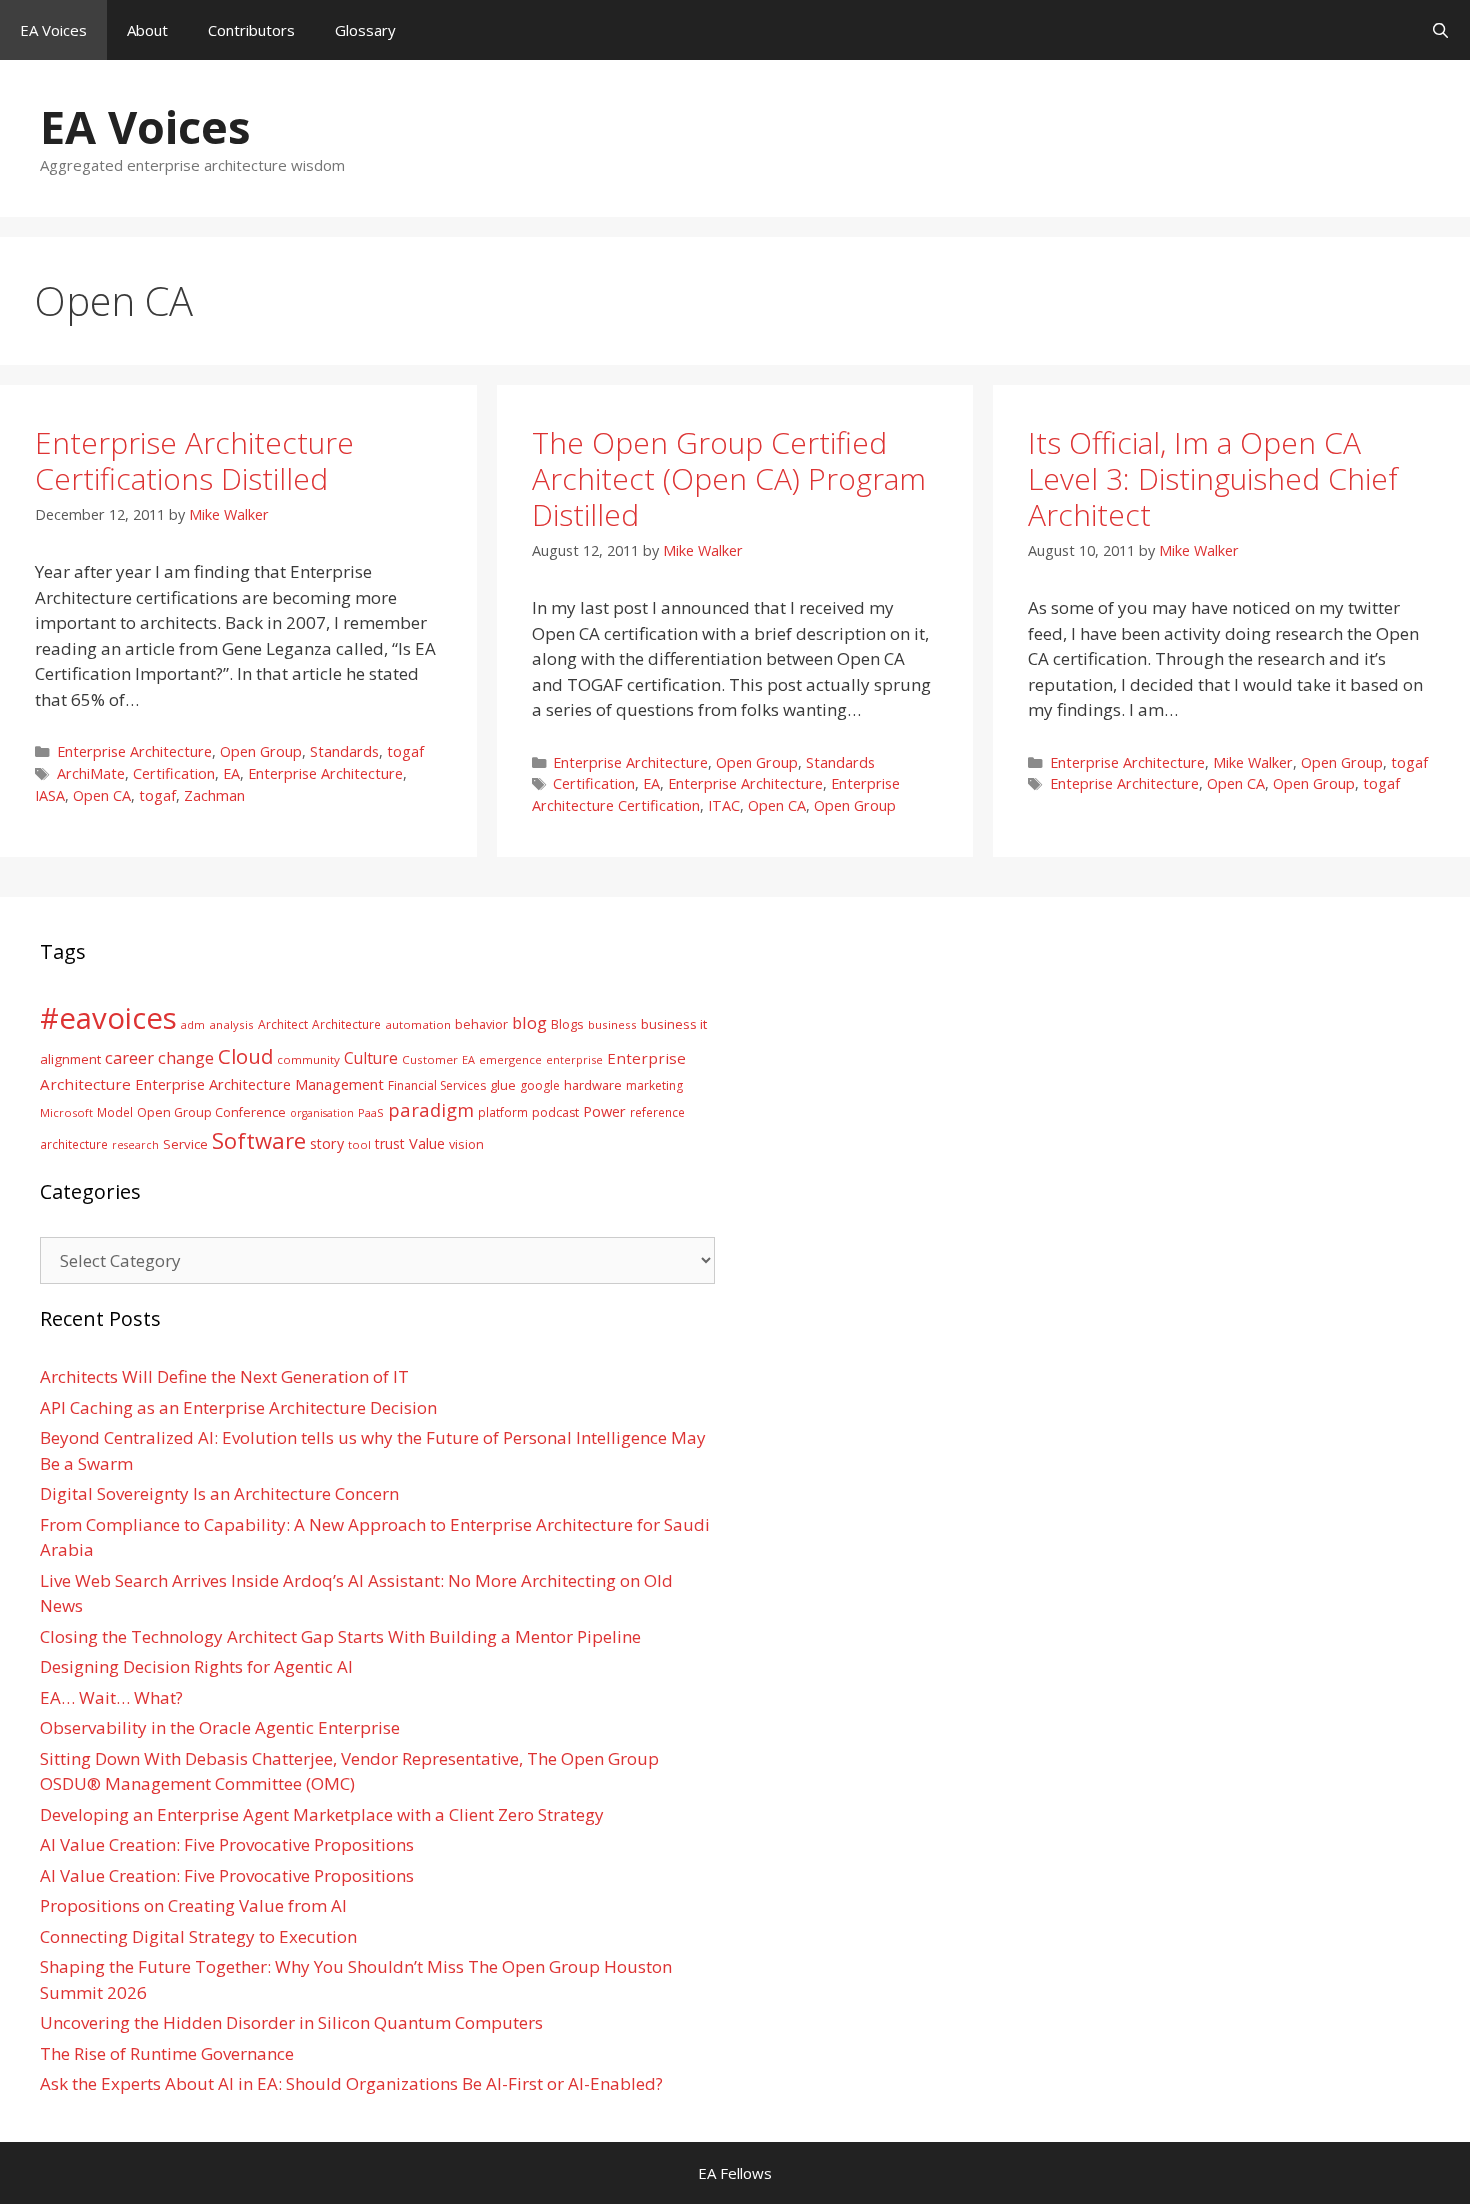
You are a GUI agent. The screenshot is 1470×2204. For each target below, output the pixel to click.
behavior (481, 1024)
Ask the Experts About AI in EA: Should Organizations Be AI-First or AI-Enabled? (351, 2083)
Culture (371, 1058)
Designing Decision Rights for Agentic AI (196, 1666)
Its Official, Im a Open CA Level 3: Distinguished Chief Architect (1213, 478)
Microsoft (66, 1112)
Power (604, 1111)
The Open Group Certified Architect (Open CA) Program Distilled (729, 478)
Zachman (214, 795)
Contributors (251, 30)
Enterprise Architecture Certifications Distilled (194, 460)
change (186, 1057)
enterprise (574, 1059)
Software (259, 1140)
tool (359, 1144)
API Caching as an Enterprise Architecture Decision (238, 1407)
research (135, 1145)
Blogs (567, 1024)
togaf (405, 751)
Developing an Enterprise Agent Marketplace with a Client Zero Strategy (322, 1814)
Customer (430, 1059)
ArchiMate (91, 773)
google (540, 1085)
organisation (322, 1113)
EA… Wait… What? (111, 1697)
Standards (344, 751)
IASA (50, 795)
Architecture (346, 1024)
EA (231, 773)
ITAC (724, 805)
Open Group (261, 751)
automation (418, 1024)
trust (390, 1143)
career (129, 1057)
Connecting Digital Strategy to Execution (198, 1936)
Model (115, 1112)
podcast (555, 1112)
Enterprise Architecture (134, 751)
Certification (174, 773)
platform (503, 1112)
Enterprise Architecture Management (259, 1084)
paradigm (431, 1109)
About (147, 30)
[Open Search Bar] (1440, 30)
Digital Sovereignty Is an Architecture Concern (219, 1493)
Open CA (102, 795)
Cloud (245, 1056)
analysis (231, 1024)
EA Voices (53, 30)
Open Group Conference (211, 1112)
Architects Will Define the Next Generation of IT (224, 1376)
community (308, 1059)
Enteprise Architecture (1124, 783)
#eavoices (108, 1018)
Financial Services (437, 1085)
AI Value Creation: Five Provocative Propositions (227, 1844)
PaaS (371, 1112)
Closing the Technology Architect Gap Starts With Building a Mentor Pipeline (340, 1636)
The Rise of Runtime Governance (167, 2053)
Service (185, 1144)
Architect (283, 1024)
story (327, 1143)
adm (193, 1024)
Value (427, 1143)
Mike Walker (1253, 762)
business (612, 1024)
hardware (593, 1085)
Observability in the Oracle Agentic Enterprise (220, 1727)
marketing (654, 1085)
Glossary (365, 30)
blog (529, 1022)
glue (503, 1085)
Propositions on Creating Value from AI (193, 1905)
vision (466, 1144)
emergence (510, 1059)
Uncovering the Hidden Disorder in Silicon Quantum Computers (291, 2022)
